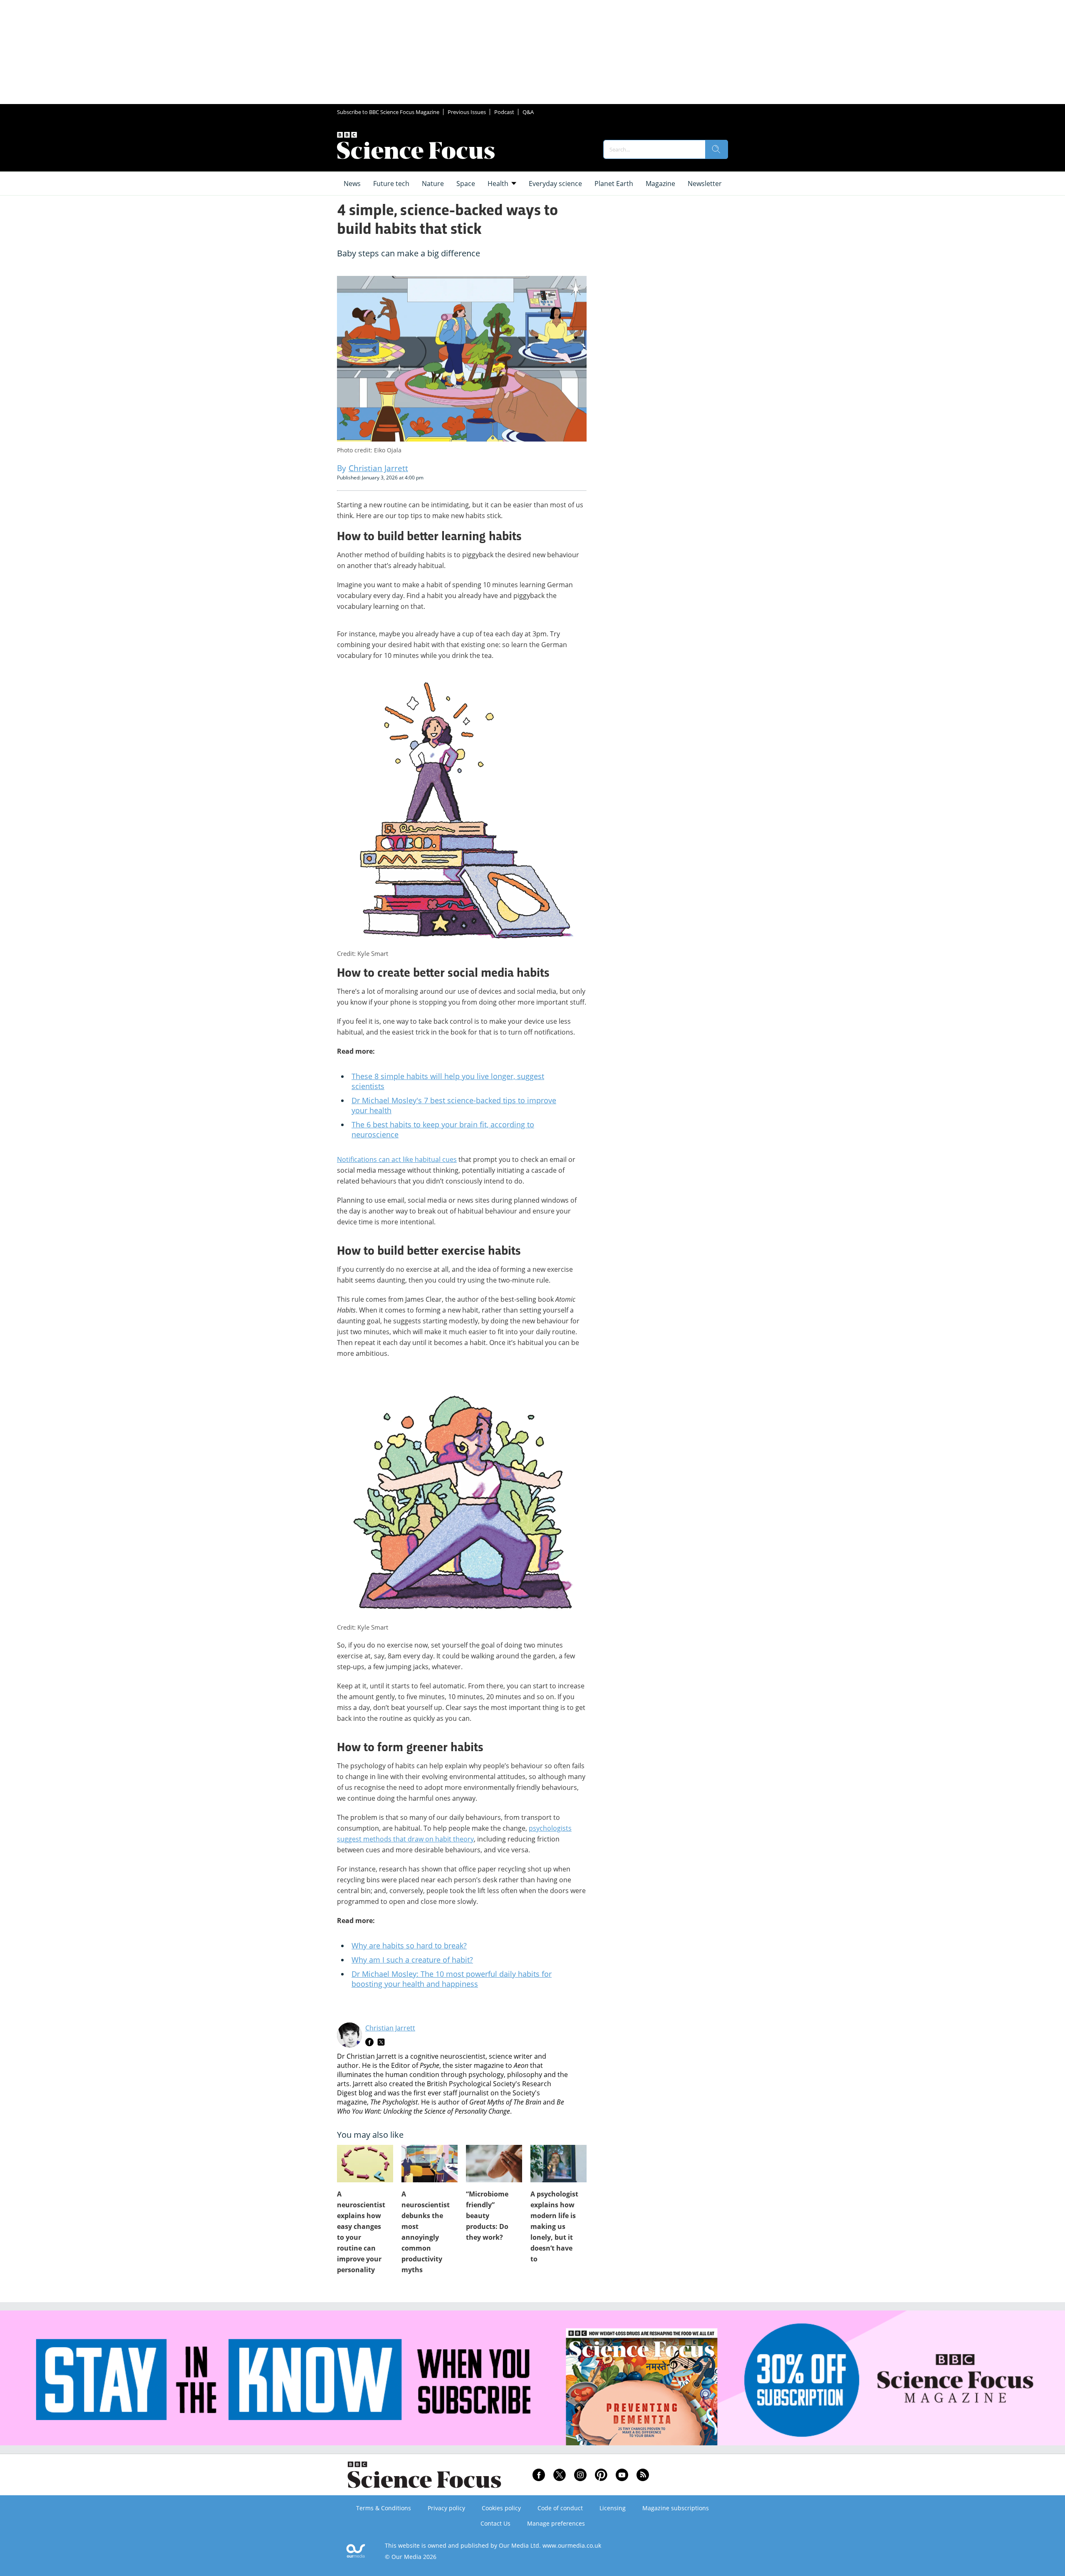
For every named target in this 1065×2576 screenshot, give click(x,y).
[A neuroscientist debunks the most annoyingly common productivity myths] (430, 2164)
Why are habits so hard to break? (409, 1946)
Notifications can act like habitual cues (397, 1159)
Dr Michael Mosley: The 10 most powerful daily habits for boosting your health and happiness (452, 1979)
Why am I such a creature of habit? (412, 1960)
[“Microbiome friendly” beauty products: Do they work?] (494, 2164)
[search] (716, 149)
